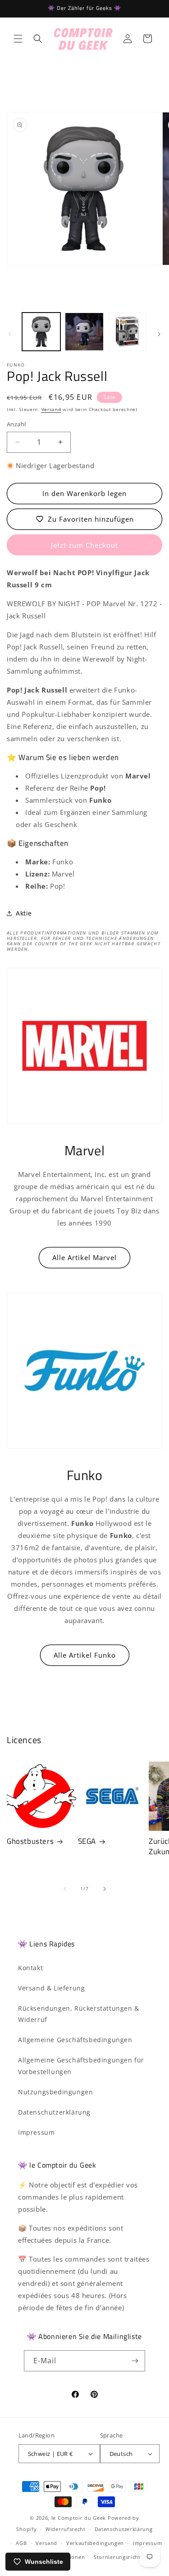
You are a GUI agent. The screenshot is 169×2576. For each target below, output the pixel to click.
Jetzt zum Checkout (84, 545)
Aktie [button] (24, 913)
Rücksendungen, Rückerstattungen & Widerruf (79, 2014)
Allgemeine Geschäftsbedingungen (75, 2040)
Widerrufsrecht (66, 2529)
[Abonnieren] (135, 2361)
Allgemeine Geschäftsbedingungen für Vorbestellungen (81, 2066)
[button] (18, 39)
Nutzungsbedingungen (55, 2092)
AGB (21, 2543)
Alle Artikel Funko (85, 1655)
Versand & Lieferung (51, 1988)
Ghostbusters (30, 1841)
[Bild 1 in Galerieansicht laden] (41, 332)
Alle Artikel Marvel (84, 1257)
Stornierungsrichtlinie (123, 2557)
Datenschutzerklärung (54, 2112)
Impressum (36, 2132)
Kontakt (30, 1968)
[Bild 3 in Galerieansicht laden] (127, 332)
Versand (51, 409)
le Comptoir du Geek (79, 2518)
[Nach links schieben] (10, 334)
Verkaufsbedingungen (95, 2543)
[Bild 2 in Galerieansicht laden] (84, 332)
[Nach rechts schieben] (159, 334)
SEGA (87, 1841)
